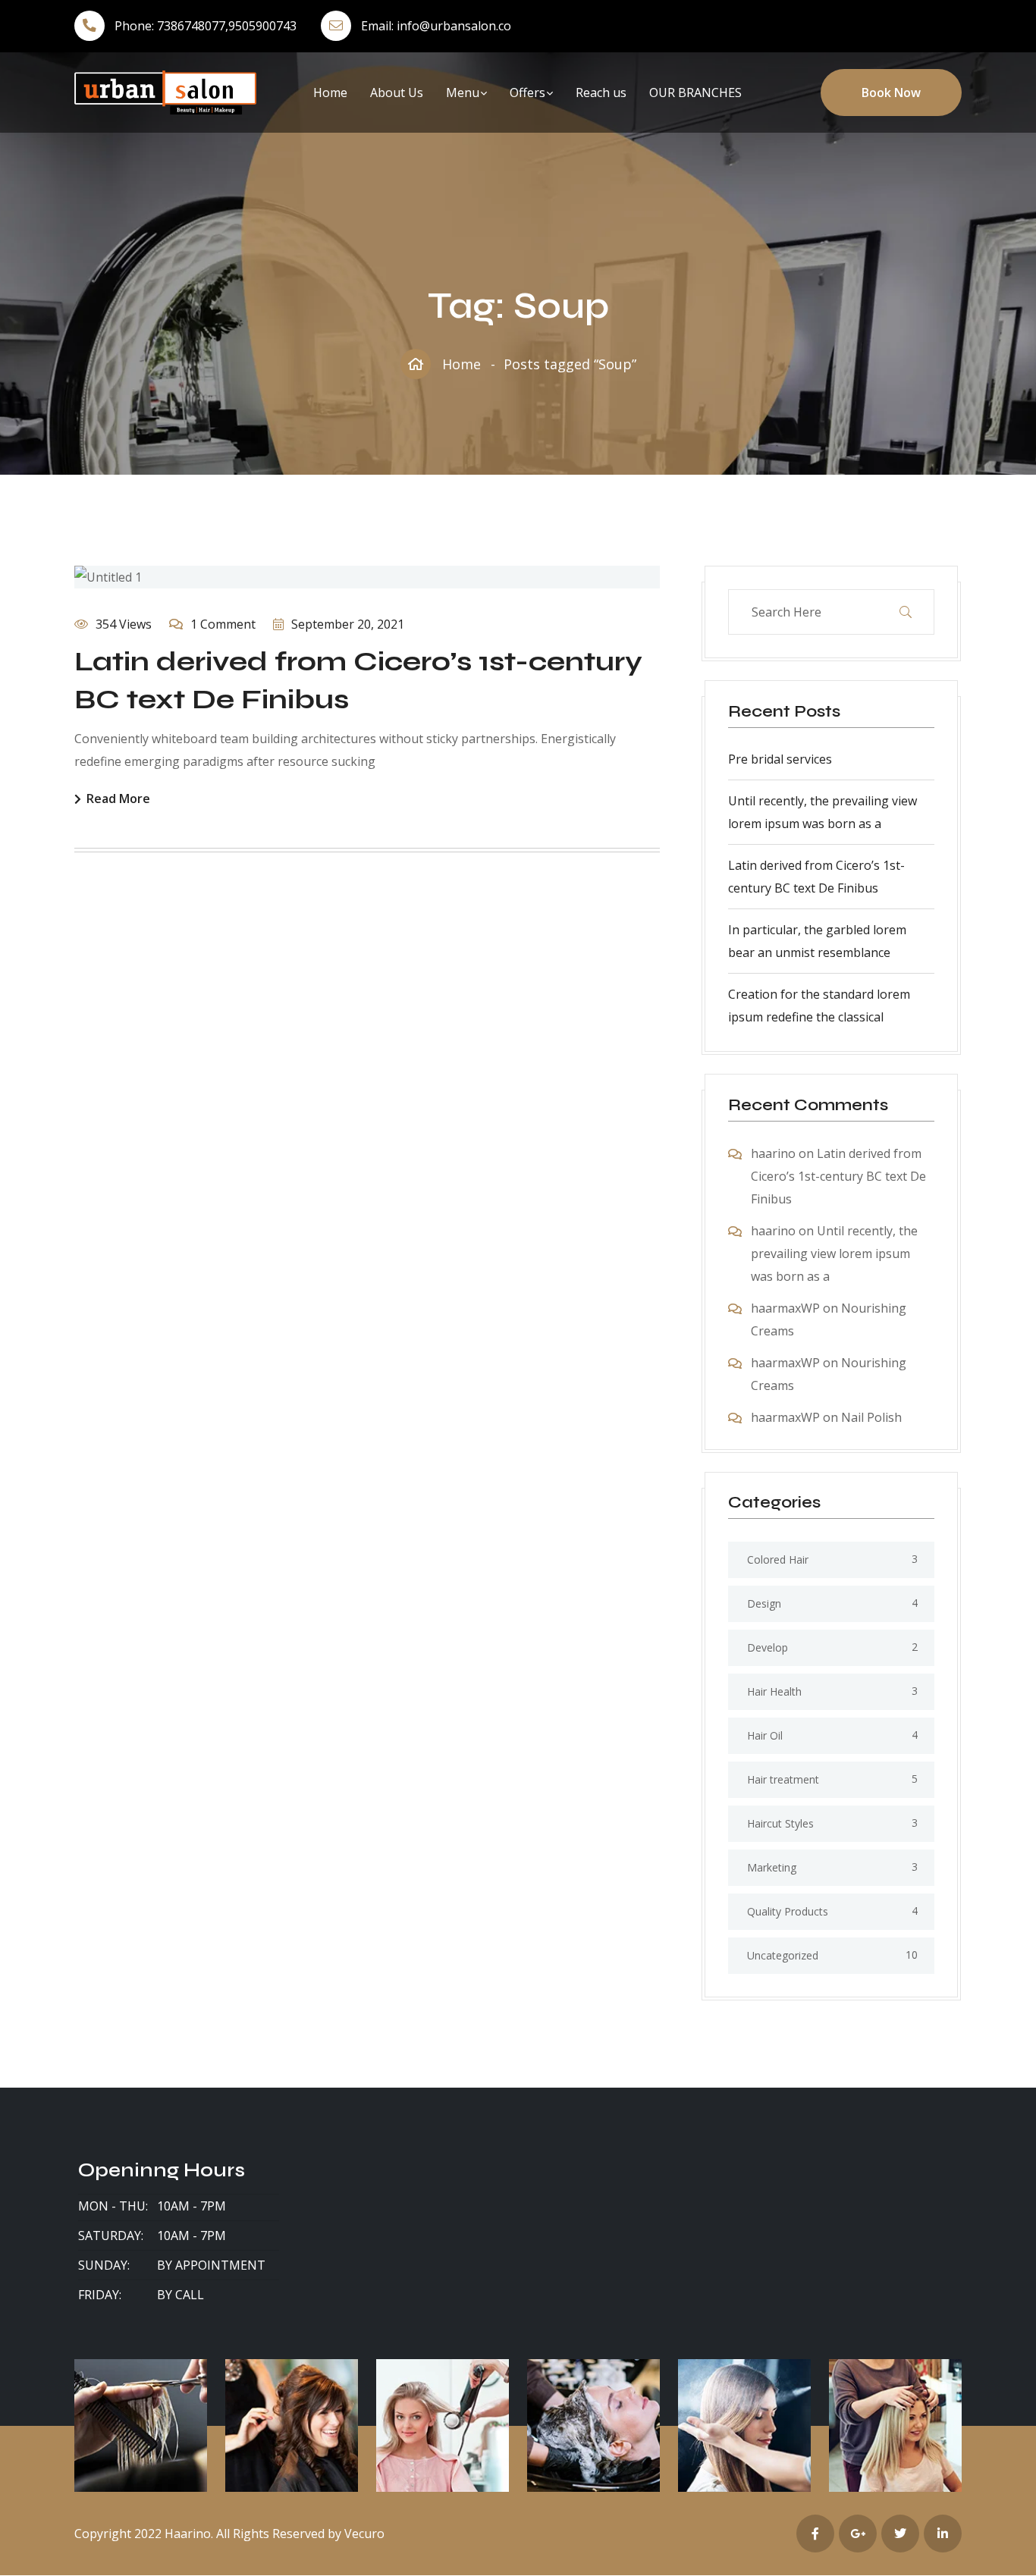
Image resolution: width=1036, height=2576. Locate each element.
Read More (118, 800)
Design (764, 1603)
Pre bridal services (780, 759)
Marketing (772, 1867)
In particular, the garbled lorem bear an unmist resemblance (817, 941)
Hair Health (774, 1691)
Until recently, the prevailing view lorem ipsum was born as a (823, 812)
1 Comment (223, 624)
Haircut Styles (780, 1823)
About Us (397, 93)
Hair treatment (783, 1779)
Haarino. (189, 2534)
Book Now (891, 93)
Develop (768, 1647)
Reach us (601, 93)
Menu (463, 93)
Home (330, 93)
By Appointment (211, 2265)
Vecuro (364, 2534)
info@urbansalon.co (454, 26)
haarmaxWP (785, 1308)
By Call (181, 2295)
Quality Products (788, 1911)
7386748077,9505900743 (227, 26)
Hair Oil (765, 1735)
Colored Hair (778, 1559)
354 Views (124, 624)
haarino (773, 1153)
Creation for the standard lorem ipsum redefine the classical (819, 1006)
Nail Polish (871, 1417)
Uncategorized (783, 1955)
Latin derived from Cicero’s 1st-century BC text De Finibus (816, 877)
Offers (527, 93)
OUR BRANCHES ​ (697, 93)
